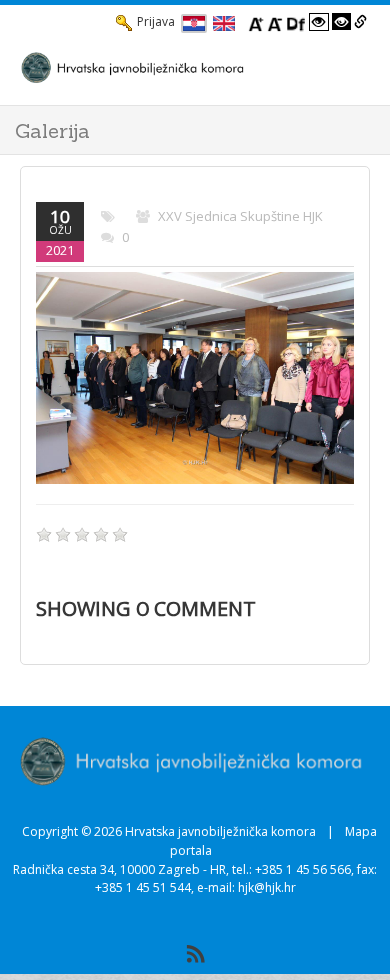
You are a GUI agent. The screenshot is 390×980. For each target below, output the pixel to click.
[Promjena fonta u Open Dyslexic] (296, 22)
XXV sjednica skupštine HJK (240, 216)
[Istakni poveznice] (360, 22)
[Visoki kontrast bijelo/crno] (319, 22)
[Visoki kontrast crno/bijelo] (342, 22)
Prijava (156, 21)
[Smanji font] (275, 22)
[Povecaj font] (256, 22)
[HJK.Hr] (175, 67)
